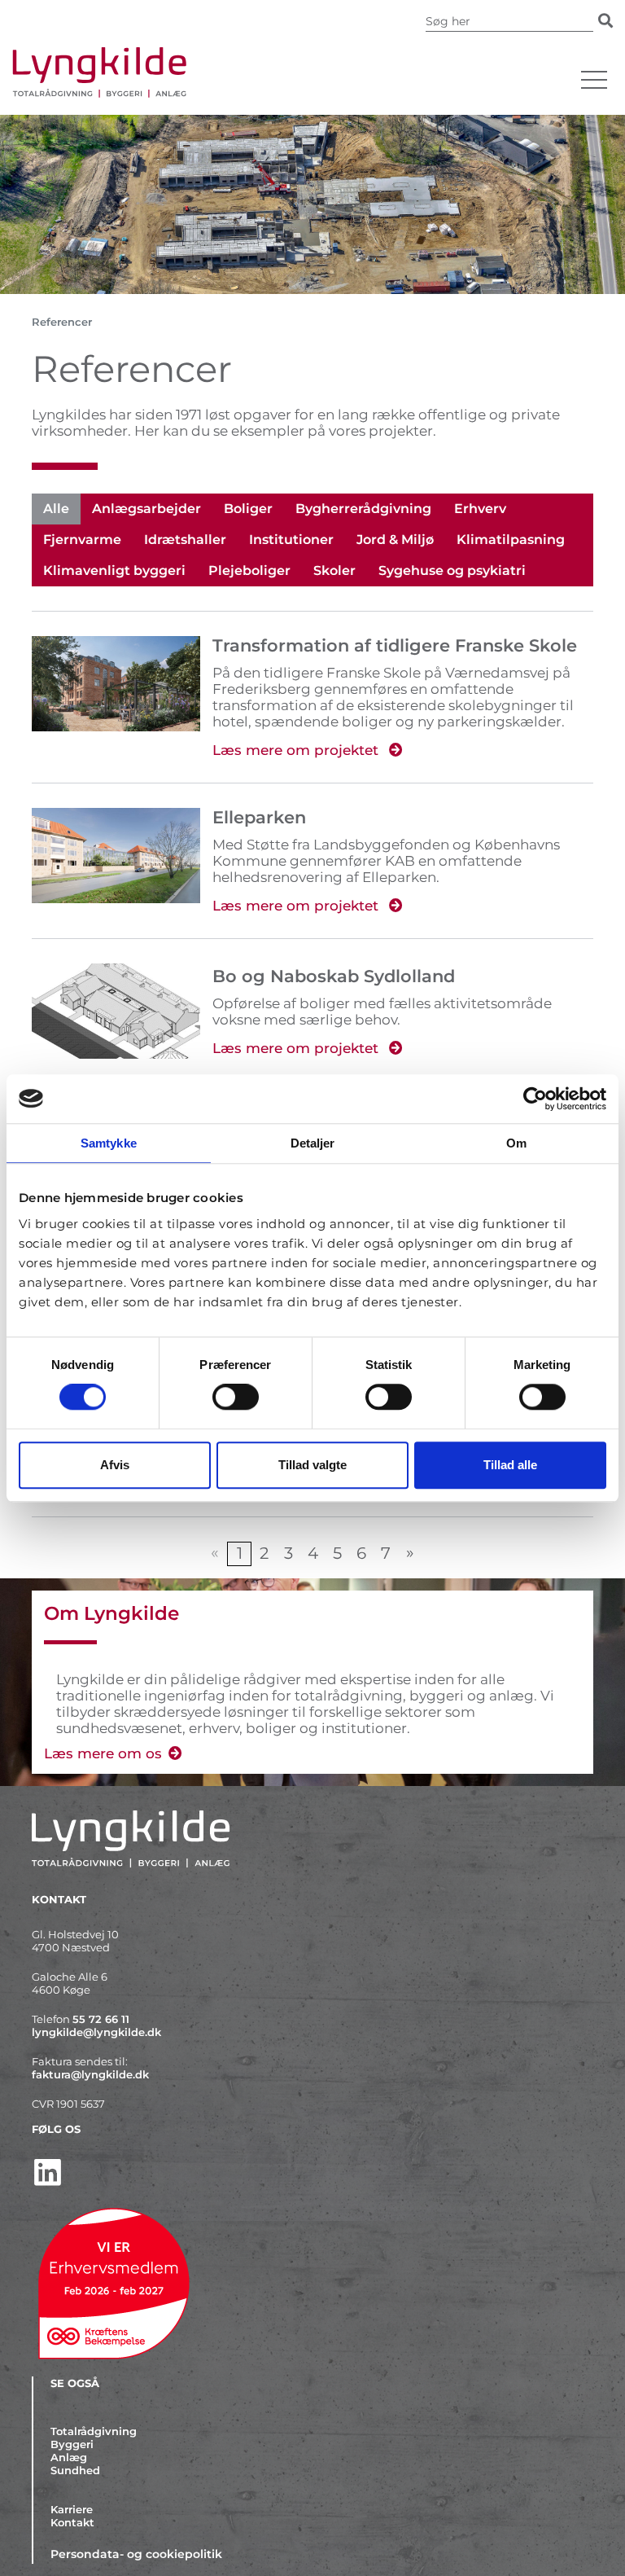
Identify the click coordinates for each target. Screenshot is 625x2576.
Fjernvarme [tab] (82, 540)
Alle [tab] (56, 509)
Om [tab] (516, 1143)
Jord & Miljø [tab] (395, 540)
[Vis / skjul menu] (594, 80)
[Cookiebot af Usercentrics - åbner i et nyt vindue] (535, 1099)
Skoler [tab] (334, 570)
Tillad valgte (312, 1465)
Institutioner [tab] (291, 540)
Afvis (115, 1465)
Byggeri (72, 2444)
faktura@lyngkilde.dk (90, 2074)
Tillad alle (510, 1465)
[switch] (236, 1398)
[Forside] (288, 72)
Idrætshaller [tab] (185, 540)
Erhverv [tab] (480, 509)
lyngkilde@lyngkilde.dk (96, 2032)
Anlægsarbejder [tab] (146, 509)
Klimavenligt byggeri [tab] (114, 570)
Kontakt (72, 2522)
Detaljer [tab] (313, 1143)
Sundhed (75, 2470)
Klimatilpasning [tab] (511, 540)
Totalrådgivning (94, 2431)
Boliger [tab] (248, 509)
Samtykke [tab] (109, 1143)
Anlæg (69, 2457)
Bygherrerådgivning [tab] (363, 509)
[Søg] (605, 21)
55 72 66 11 (101, 2019)
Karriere (72, 2509)
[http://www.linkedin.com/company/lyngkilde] (312, 2172)
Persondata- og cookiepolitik (136, 2554)
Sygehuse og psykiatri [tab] (452, 570)
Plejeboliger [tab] (249, 570)
